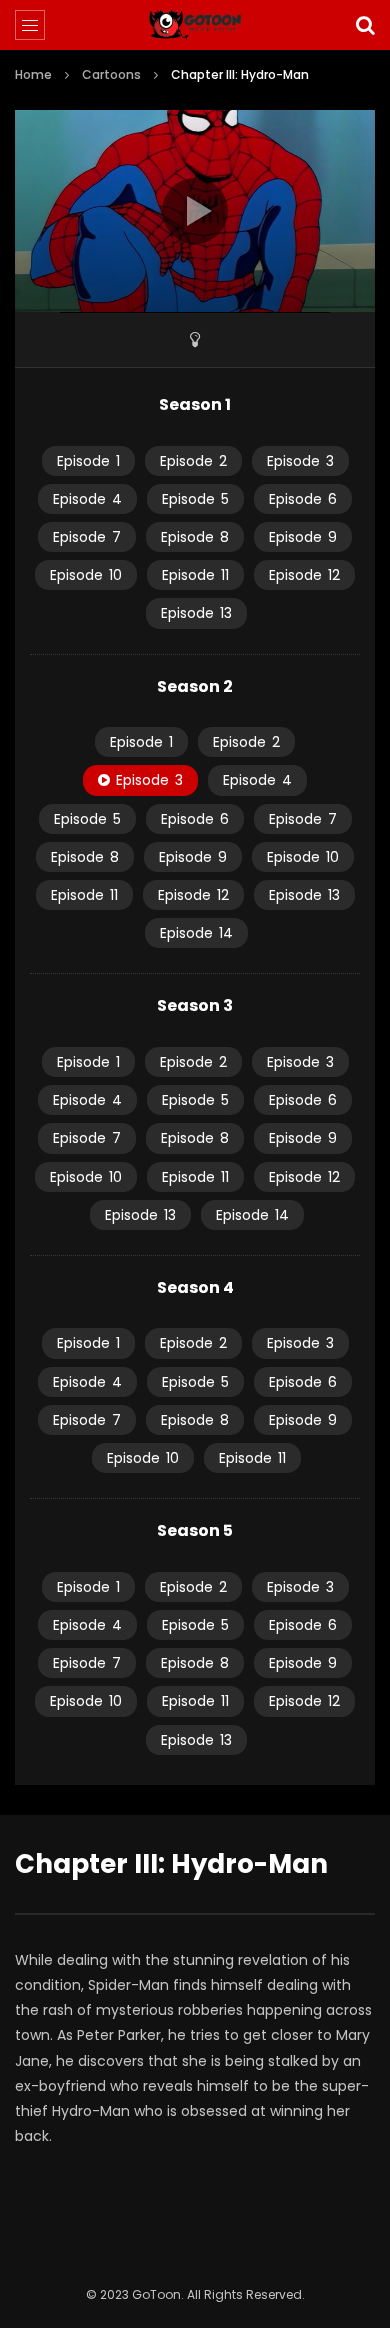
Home (33, 74)
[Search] (365, 25)
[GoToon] (195, 25)
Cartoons (111, 74)
